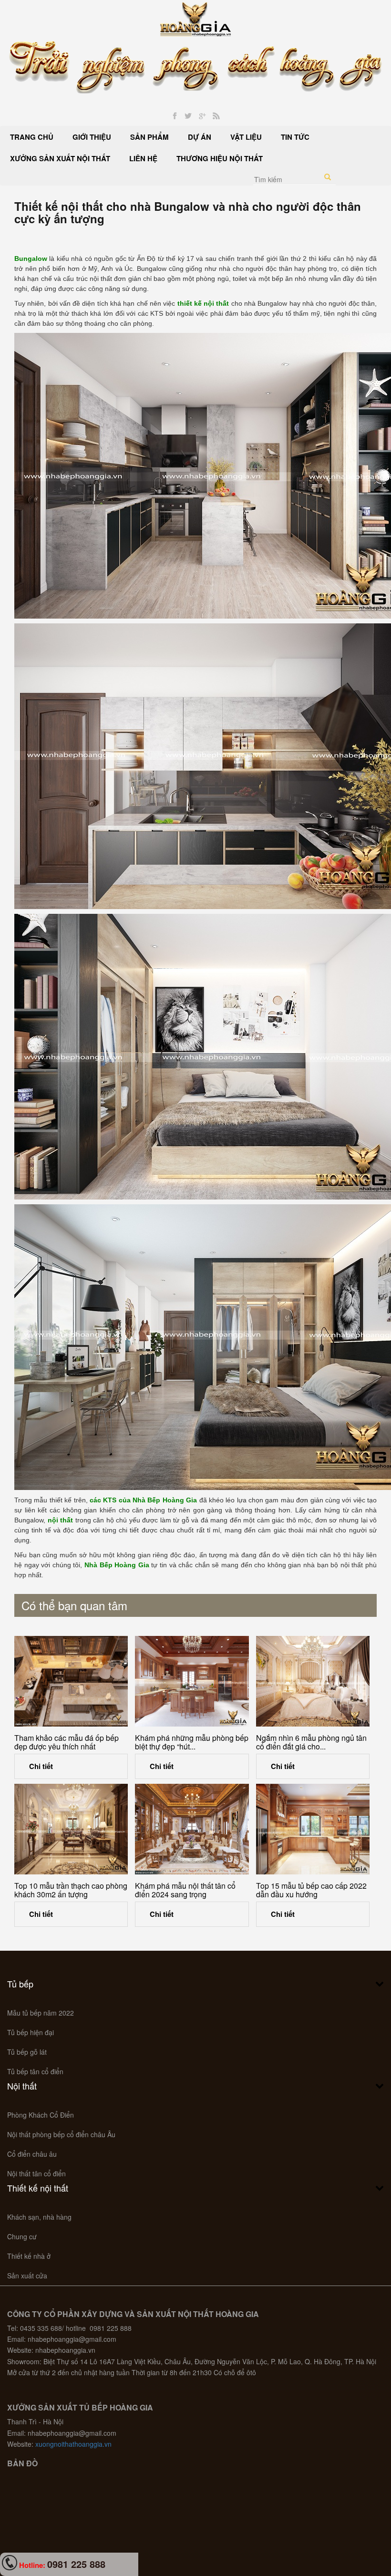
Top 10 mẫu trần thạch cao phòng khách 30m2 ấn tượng (71, 1890)
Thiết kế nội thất (38, 2188)
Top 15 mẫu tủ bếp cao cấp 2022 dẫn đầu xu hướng (311, 1890)
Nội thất (22, 2086)
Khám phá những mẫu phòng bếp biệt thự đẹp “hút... (192, 1742)
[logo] (196, 18)
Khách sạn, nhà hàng (39, 2217)
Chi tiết (41, 1766)
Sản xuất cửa (27, 2276)
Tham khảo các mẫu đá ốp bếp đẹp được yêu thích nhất (67, 1742)
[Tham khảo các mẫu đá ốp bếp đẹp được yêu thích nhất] (71, 1681)
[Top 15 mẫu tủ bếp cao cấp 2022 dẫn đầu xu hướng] (313, 1829)
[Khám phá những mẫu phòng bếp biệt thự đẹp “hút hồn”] (192, 1681)
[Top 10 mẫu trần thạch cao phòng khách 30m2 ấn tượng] (71, 1829)
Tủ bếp (20, 1984)
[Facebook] (175, 116)
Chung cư (22, 2236)
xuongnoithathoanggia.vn (73, 2444)
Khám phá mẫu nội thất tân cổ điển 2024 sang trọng (185, 1890)
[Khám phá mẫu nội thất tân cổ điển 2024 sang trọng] (192, 1829)
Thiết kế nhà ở (29, 2256)
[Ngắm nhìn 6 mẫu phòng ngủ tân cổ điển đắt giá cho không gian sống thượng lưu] (313, 1681)
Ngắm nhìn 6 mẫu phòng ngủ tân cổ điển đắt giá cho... (311, 1742)
